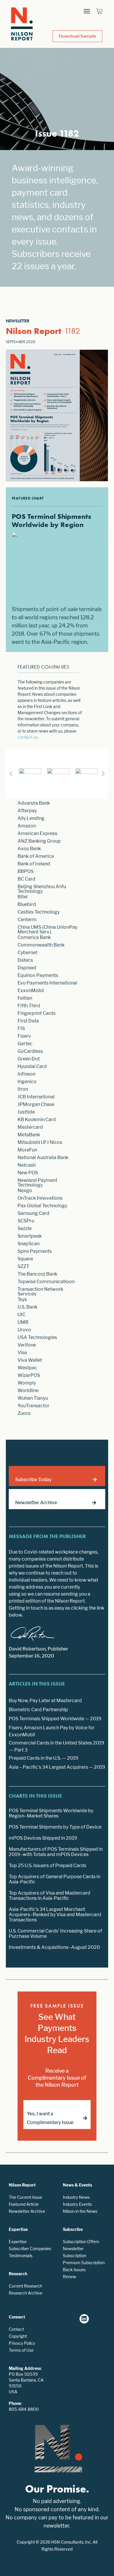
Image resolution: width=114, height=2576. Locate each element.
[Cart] (99, 11)
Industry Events (77, 2204)
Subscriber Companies (30, 2249)
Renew (69, 2277)
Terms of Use (21, 2350)
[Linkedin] (84, 2319)
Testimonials (21, 2256)
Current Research (25, 2286)
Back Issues (74, 2270)
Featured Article (24, 2204)
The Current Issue (25, 2197)
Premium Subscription (84, 2263)
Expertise (18, 2242)
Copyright (18, 2336)
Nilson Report (34, 331)
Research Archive (26, 2293)
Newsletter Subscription (75, 2252)
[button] (87, 11)
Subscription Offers (81, 2242)
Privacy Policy (22, 2343)
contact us (27, 737)
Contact (16, 2329)
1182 (72, 331)
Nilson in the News (80, 2211)
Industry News (76, 2197)
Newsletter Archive (27, 2211)
